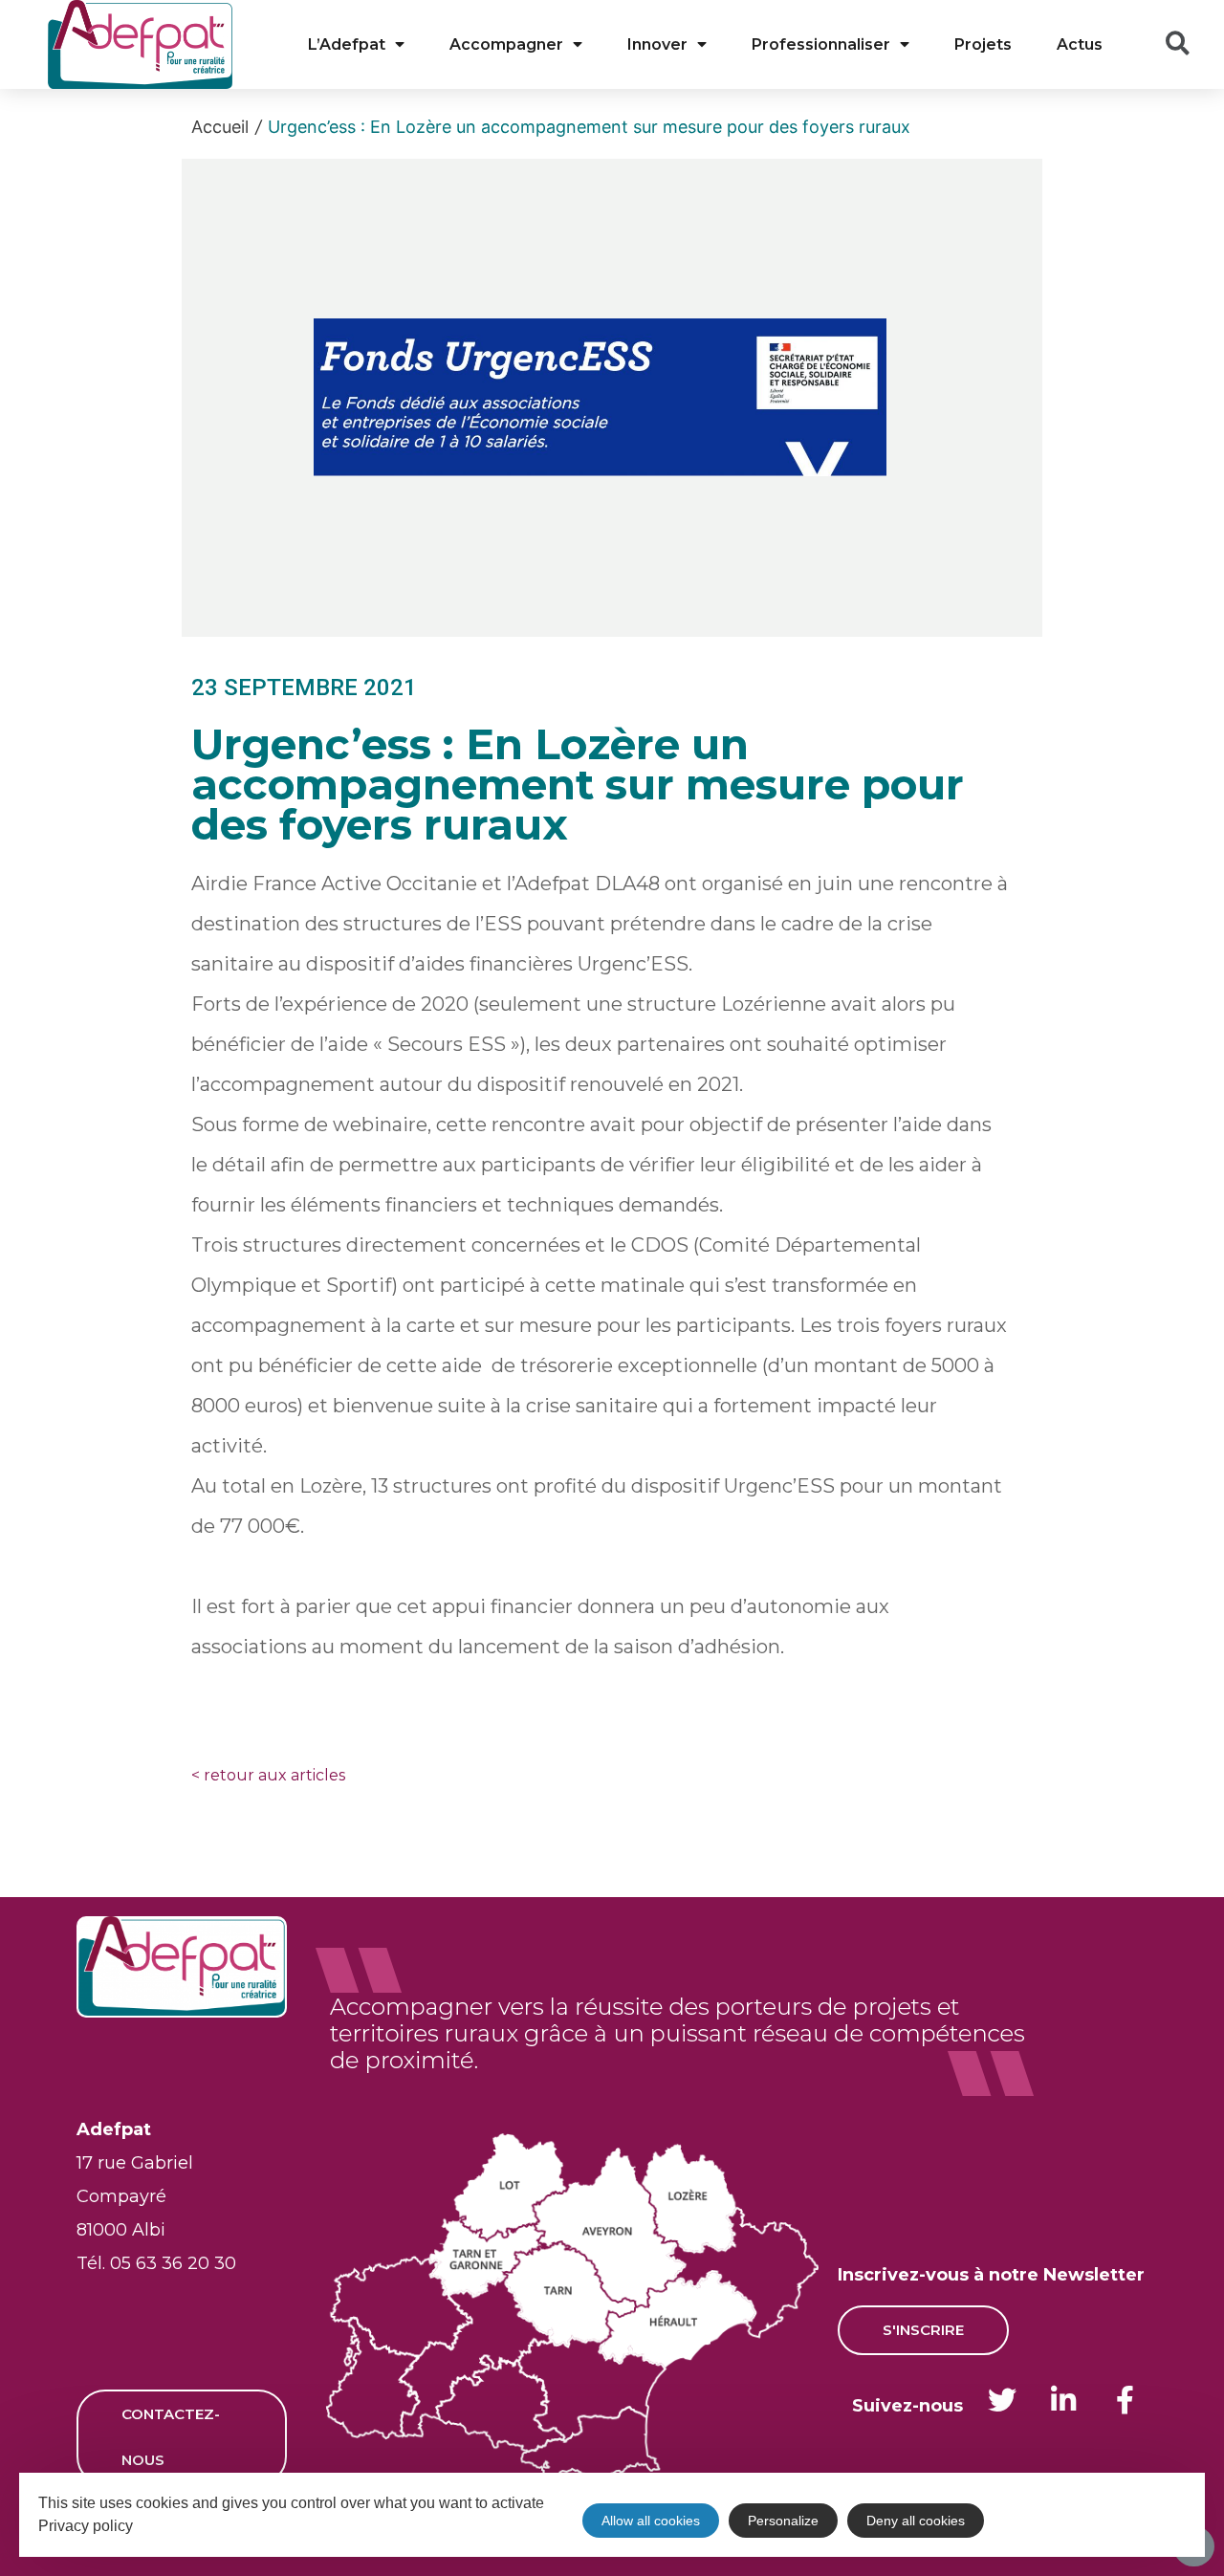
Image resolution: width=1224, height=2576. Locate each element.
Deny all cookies (916, 2521)
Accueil (220, 127)
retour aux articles (268, 1775)
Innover (657, 44)
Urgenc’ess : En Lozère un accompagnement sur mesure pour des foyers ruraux (589, 127)
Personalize (783, 2521)
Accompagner (506, 44)
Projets (983, 44)
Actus (1080, 44)
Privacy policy (86, 2526)
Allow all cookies (651, 2521)
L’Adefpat (347, 44)
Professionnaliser (821, 44)
